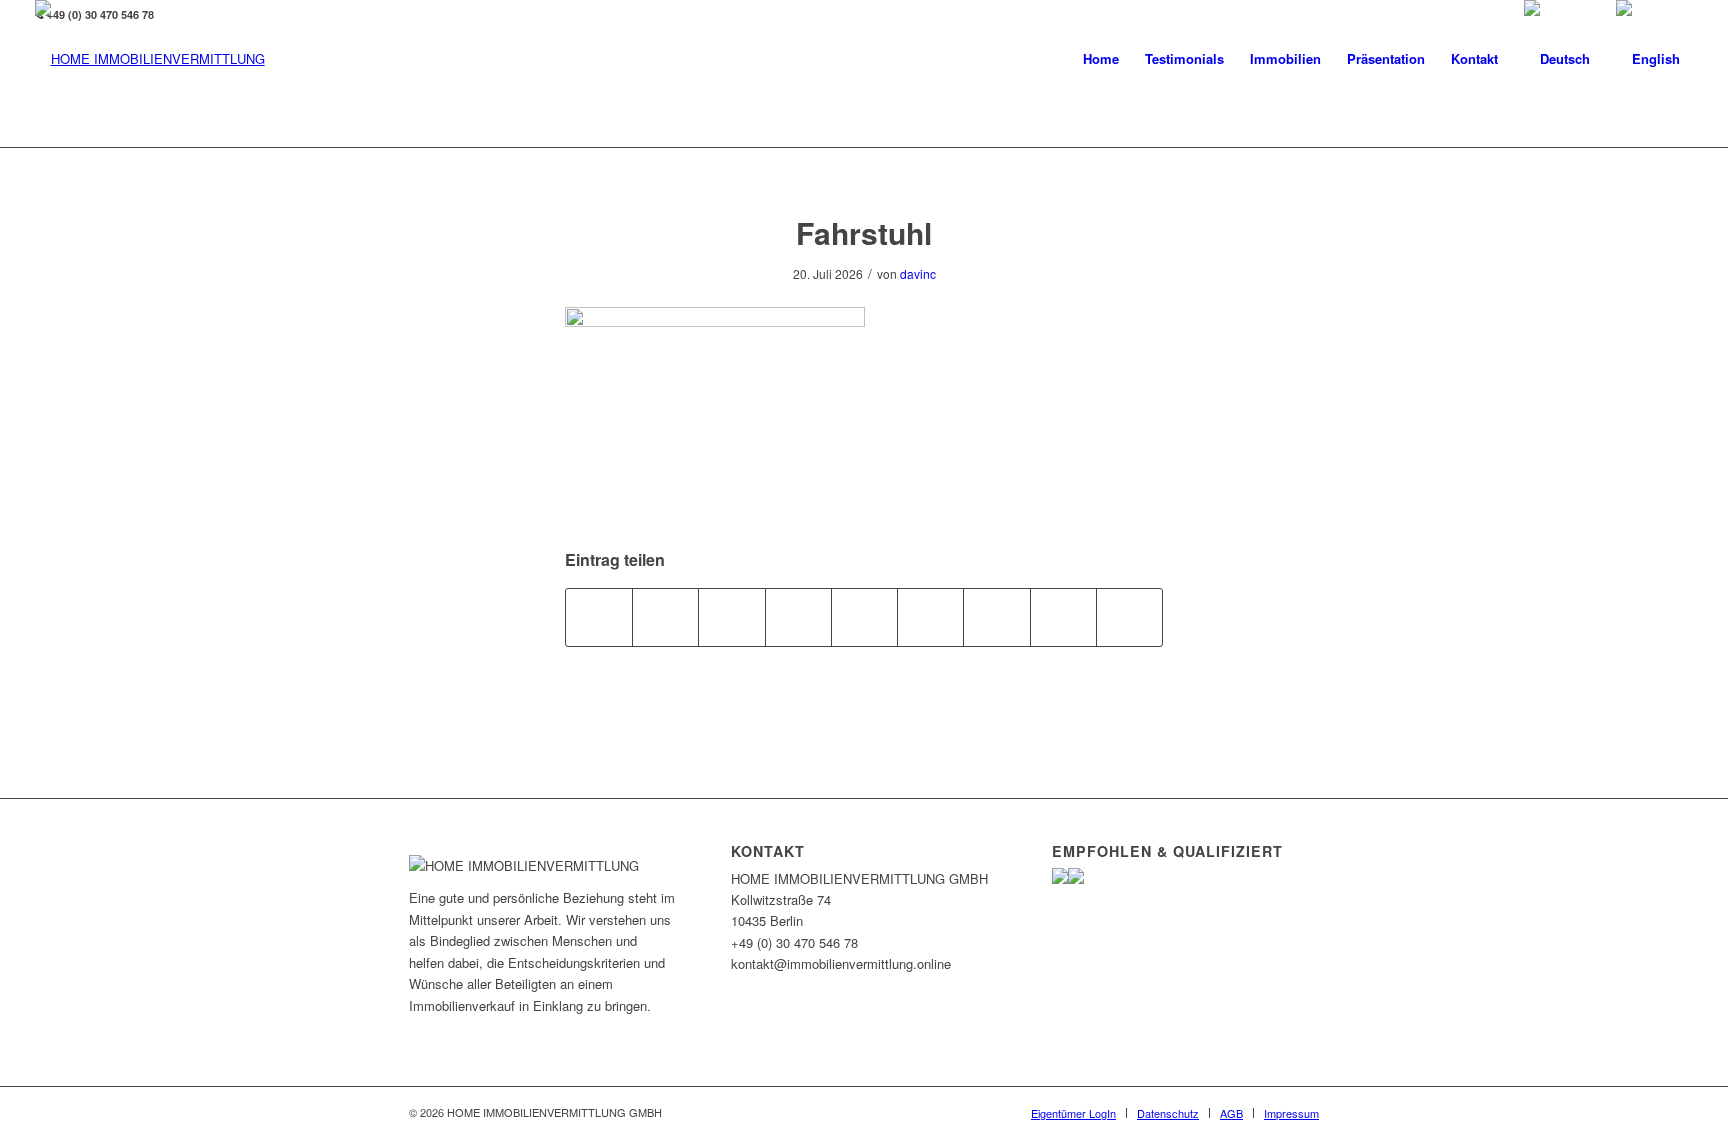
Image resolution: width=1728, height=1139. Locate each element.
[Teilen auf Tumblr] (930, 617)
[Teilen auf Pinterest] (798, 617)
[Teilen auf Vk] (996, 617)
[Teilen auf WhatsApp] (731, 617)
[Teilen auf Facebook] (599, 617)
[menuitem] (1101, 59)
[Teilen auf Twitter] (665, 617)
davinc (918, 273)
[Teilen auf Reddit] (1063, 617)
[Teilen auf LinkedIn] (864, 617)
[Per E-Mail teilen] (1129, 617)
